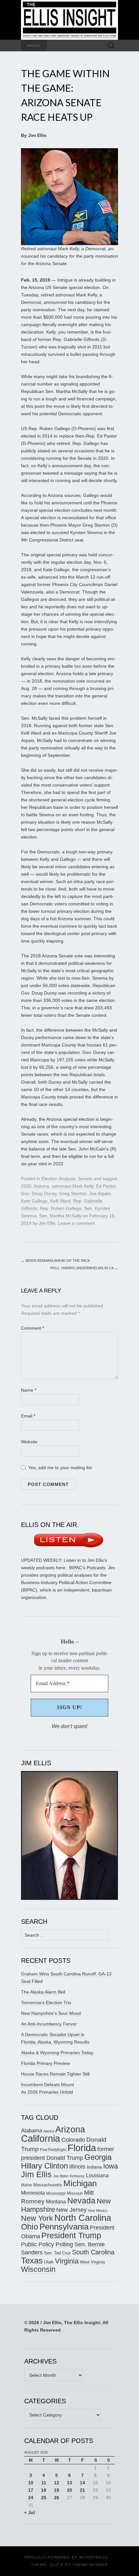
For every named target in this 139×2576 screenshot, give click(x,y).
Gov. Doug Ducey (39, 1193)
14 (82, 2483)
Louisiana (97, 2175)
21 (82, 2490)
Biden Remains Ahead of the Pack (55, 1261)
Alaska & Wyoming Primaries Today (57, 2053)
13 (69, 2483)
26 (57, 2498)
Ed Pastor (106, 1186)
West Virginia (92, 2262)
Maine (27, 2185)
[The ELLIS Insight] (69, 20)
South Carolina (93, 2252)
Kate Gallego (34, 1201)
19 (57, 2490)
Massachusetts (48, 2185)
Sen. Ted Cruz (57, 2253)
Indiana (94, 2167)
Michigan (80, 2183)
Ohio (30, 2227)
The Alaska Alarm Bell (43, 1992)
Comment (32, 1328)
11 (44, 2483)
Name (29, 1390)
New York (37, 2218)
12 (57, 2483)
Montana (56, 2202)
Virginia (67, 2261)
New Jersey (71, 2210)
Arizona (41, 1186)
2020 (26, 1186)
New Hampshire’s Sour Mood (51, 2013)
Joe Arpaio (100, 1193)
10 (31, 2483)
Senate (85, 1179)
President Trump (71, 2236)
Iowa (111, 2166)
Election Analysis (58, 1179)
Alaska (49, 2131)
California (41, 2138)
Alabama (32, 2130)
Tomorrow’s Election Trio (46, 2003)
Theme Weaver (90, 2565)
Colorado (73, 2140)
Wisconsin (38, 2269)
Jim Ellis (47, 1223)
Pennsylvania (64, 2227)
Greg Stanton (73, 1193)
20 (69, 2490)
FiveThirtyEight (53, 2150)
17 (31, 2490)
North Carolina (83, 2218)
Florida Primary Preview (45, 2063)
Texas (32, 2261)
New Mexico (98, 2210)
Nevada (81, 2201)
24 (31, 2498)
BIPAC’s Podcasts (87, 1568)
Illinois (77, 2166)
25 (44, 2498)
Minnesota (33, 2193)
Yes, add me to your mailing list (59, 1468)
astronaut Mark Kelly (73, 1186)
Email (28, 1416)
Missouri (75, 2193)
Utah (49, 2262)
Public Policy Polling (47, 2244)
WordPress (94, 2557)
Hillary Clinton (44, 2166)
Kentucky (77, 2176)
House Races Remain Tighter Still (55, 2074)
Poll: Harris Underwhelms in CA (84, 1268)
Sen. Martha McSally (60, 1216)
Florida (82, 2148)
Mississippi (56, 2193)
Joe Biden (61, 2176)
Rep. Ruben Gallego (61, 1208)
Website (29, 1442)
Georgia (98, 2157)
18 (44, 2490)
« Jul (30, 2512)
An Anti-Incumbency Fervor (49, 2024)
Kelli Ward (60, 1201)
